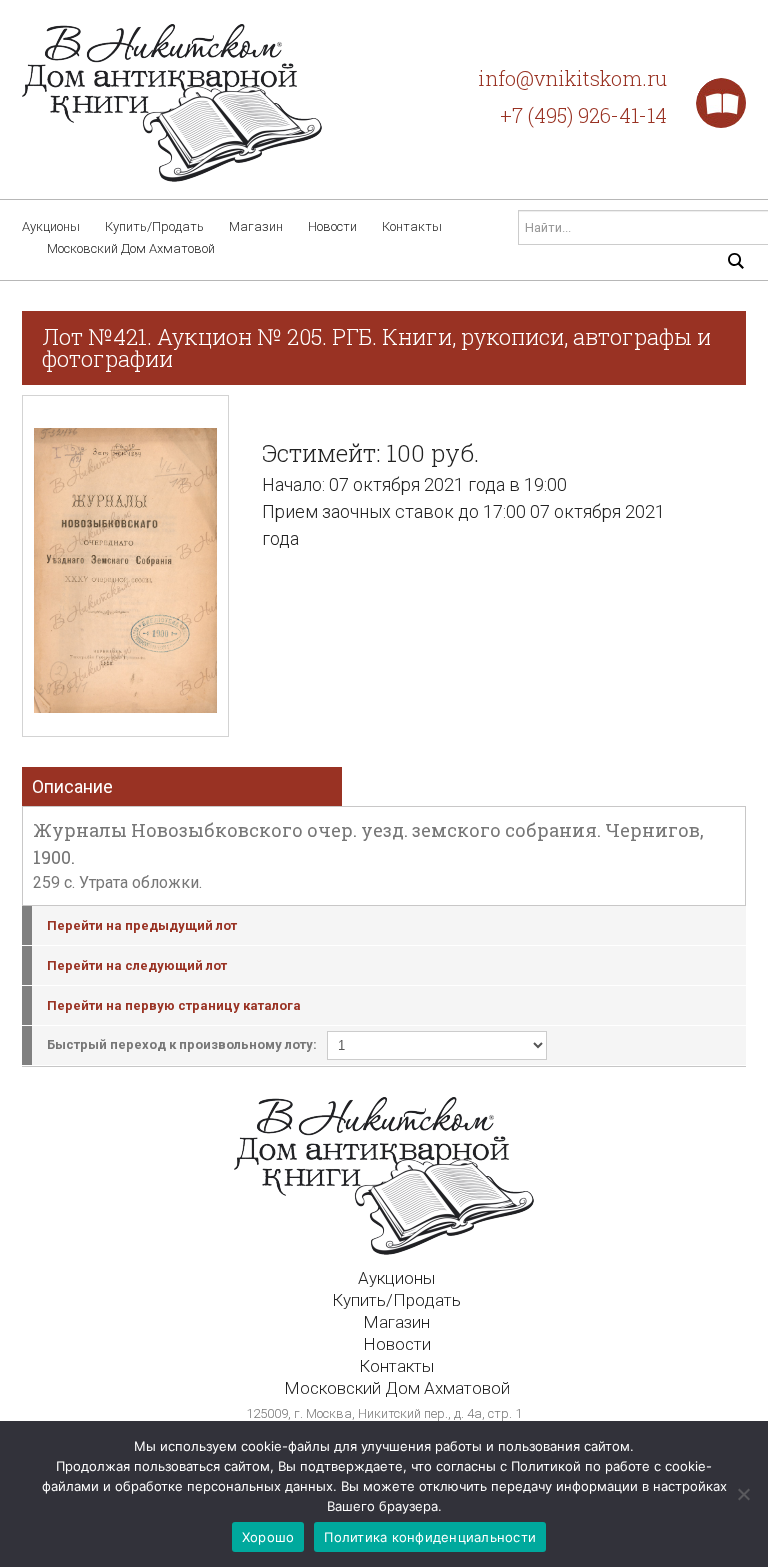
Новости (332, 226)
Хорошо (268, 1537)
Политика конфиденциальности (430, 1537)
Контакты (412, 226)
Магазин (256, 226)
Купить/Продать (154, 226)
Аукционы (51, 226)
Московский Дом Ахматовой (131, 248)
